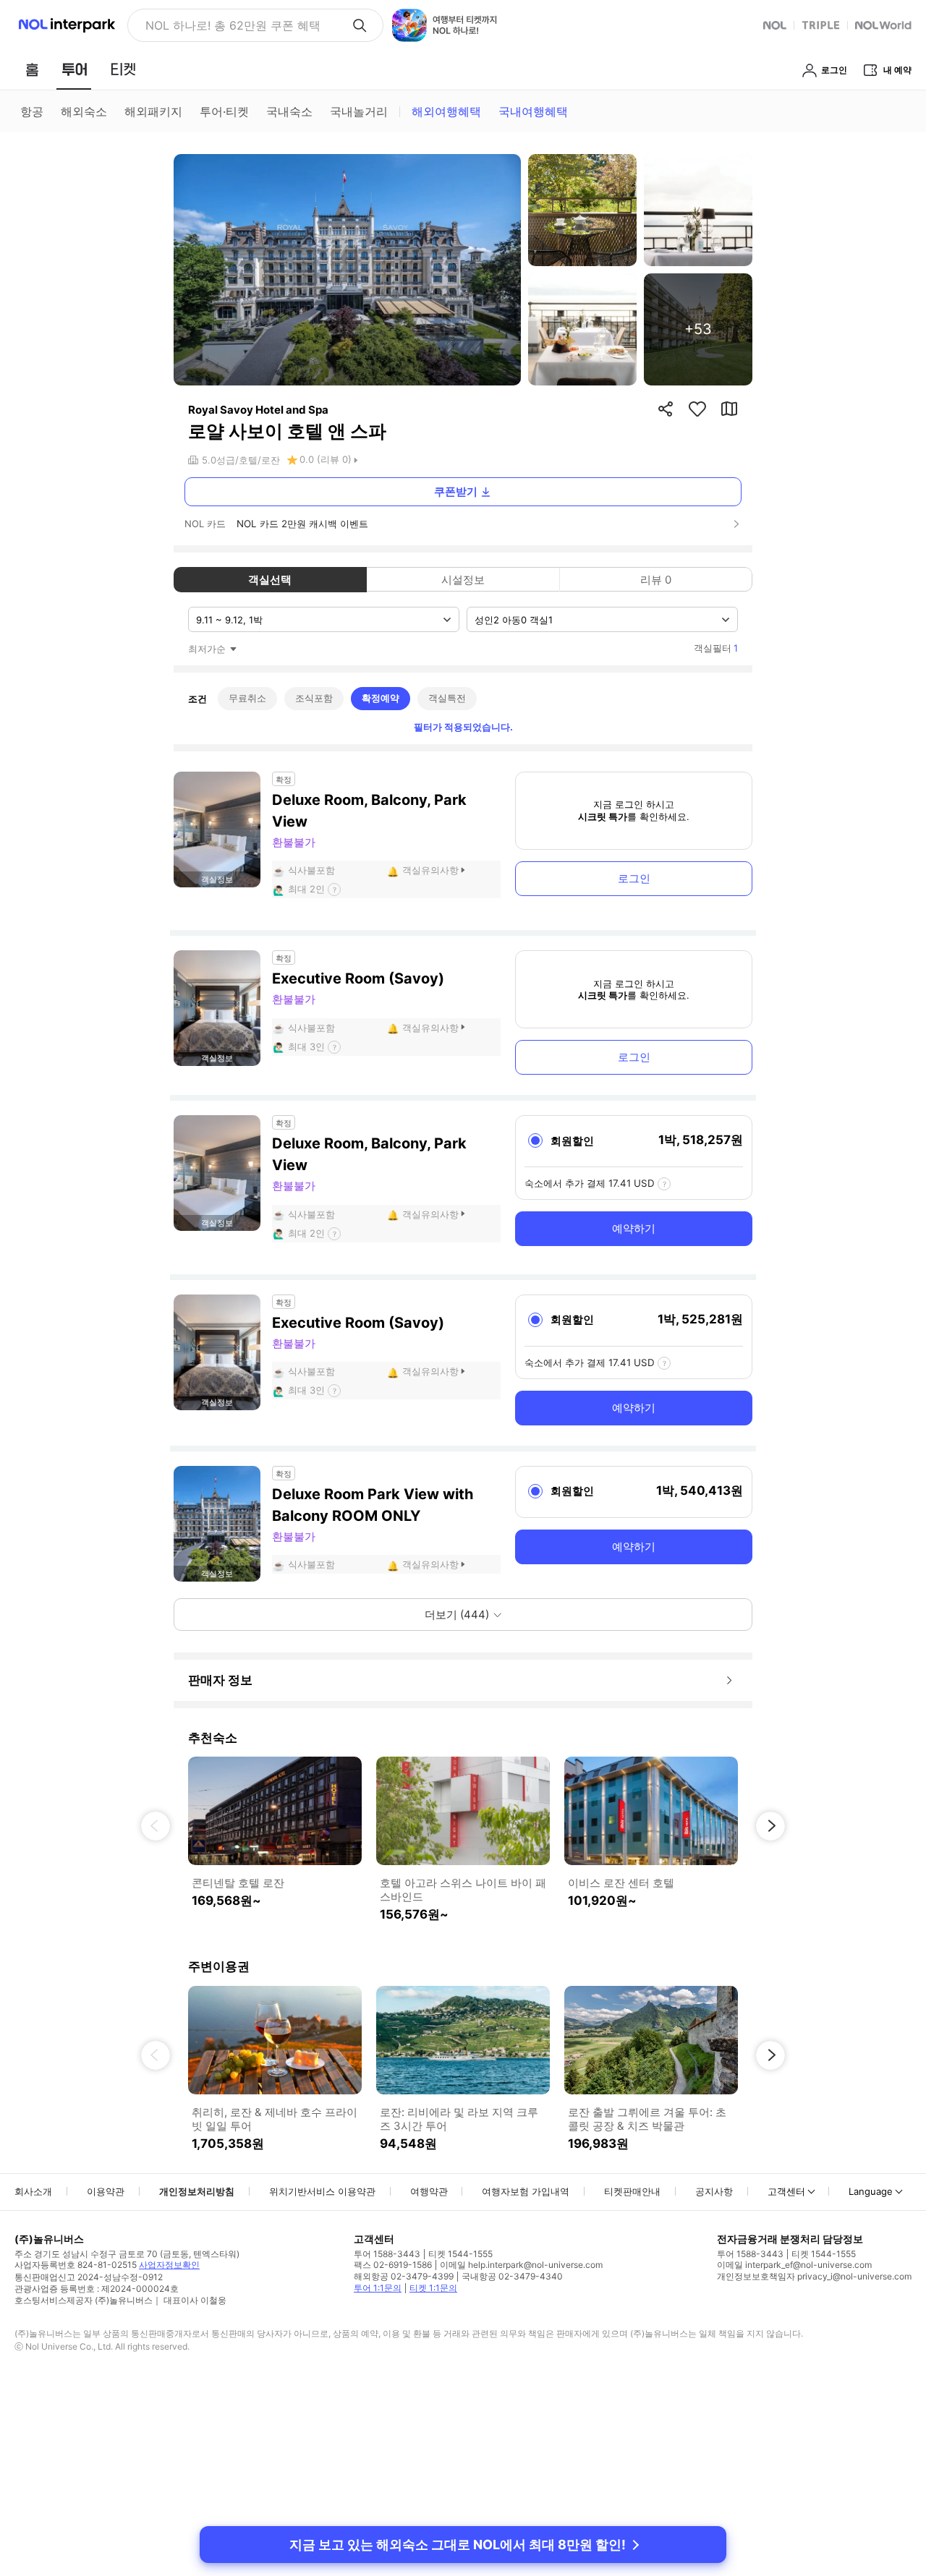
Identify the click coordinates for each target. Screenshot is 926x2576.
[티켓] (123, 69)
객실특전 (447, 698)
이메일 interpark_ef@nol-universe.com (794, 2265)
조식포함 (314, 698)
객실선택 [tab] (270, 580)
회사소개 (33, 2191)
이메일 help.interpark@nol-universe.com (521, 2265)
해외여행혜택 (446, 111)
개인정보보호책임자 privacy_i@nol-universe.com (814, 2276)
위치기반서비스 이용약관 (322, 2191)
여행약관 (429, 2191)
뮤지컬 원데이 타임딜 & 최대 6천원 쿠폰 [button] (243, 25)
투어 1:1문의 (378, 2288)
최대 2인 (306, 889)
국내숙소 (289, 111)
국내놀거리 (359, 111)
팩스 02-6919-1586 (393, 2265)
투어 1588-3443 (387, 2254)
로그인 (634, 878)
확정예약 (381, 698)
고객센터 (786, 2191)
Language (871, 2191)
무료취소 (247, 698)
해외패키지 (153, 111)
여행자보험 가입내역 (526, 2191)
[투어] (74, 69)
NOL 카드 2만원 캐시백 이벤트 (302, 524)
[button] (156, 1826)
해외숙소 (84, 111)
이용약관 (106, 2191)
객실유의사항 (430, 870)
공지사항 (714, 2191)
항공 (32, 111)
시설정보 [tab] (463, 580)
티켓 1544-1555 (460, 2254)
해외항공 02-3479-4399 (404, 2276)
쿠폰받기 (456, 491)
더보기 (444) (457, 1615)
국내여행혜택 (533, 111)
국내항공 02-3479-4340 (512, 2276)
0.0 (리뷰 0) (326, 459)
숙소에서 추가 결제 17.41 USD (590, 1183)
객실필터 (716, 648)
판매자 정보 (220, 1680)
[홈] (32, 69)
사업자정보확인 (169, 2265)
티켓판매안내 (632, 2191)
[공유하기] (666, 409)
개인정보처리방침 (197, 2191)
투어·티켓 (224, 111)
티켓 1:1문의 (433, 2288)
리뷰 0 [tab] (656, 580)
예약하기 (634, 1228)
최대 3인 (306, 1046)
